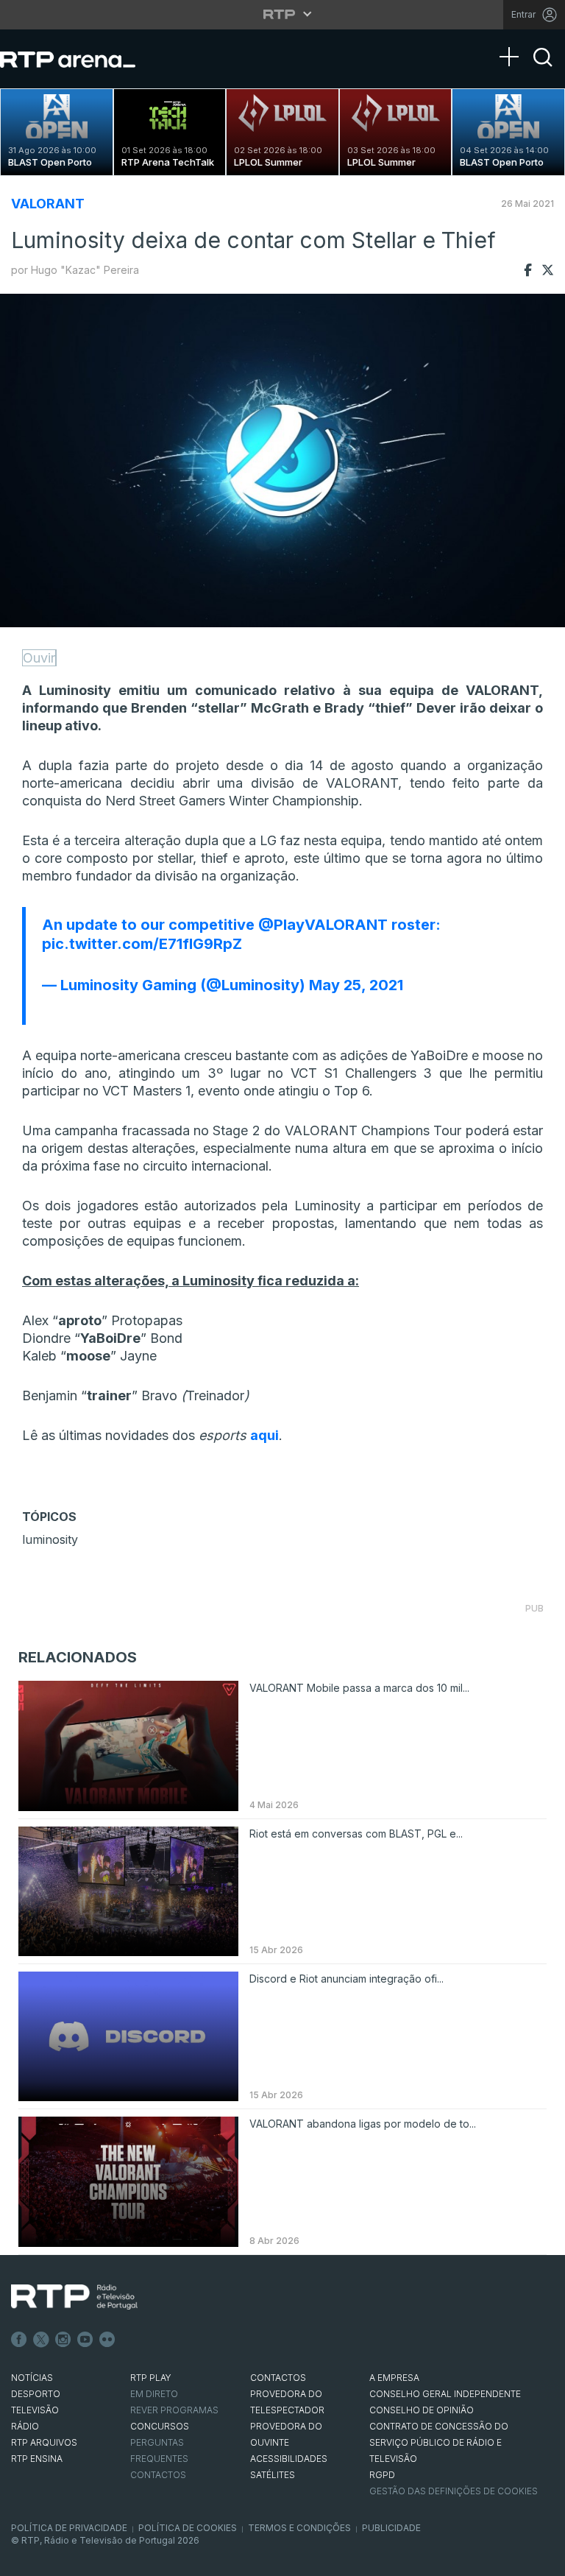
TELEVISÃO (35, 2410)
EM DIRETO (154, 2394)
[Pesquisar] (543, 70)
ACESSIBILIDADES (289, 2459)
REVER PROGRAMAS (174, 2410)
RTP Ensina (37, 2459)
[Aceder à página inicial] (82, 59)
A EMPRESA (394, 2378)
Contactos (158, 2475)
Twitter (41, 2340)
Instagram (63, 2340)
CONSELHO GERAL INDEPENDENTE (445, 2394)
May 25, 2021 (356, 985)
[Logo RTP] (74, 2297)
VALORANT (48, 204)
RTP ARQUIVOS (44, 2442)
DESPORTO (36, 2394)
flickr (107, 2340)
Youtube (85, 2340)
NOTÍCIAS (32, 2378)
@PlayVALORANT (323, 925)
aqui (264, 1435)
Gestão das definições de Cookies (454, 2491)
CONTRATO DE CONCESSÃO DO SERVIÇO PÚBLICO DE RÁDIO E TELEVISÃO (439, 2442)
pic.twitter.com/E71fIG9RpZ (142, 944)
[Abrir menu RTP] (283, 14)
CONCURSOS (160, 2426)
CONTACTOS (278, 2378)
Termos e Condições (299, 2528)
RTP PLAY (151, 2378)
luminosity (50, 1539)
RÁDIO (25, 2426)
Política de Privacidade (69, 2528)
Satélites (273, 2475)
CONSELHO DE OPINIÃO (422, 2410)
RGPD (382, 2475)
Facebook (19, 2340)
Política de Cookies (188, 2528)
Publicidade (391, 2528)
